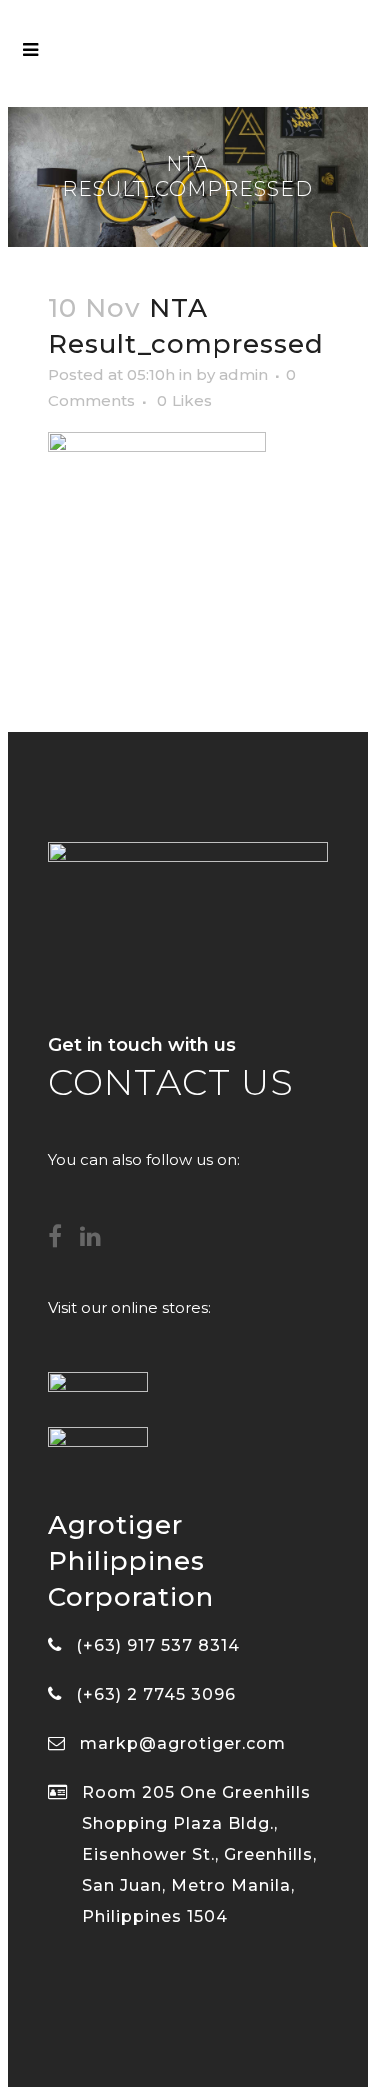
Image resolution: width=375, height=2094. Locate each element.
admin (243, 374)
